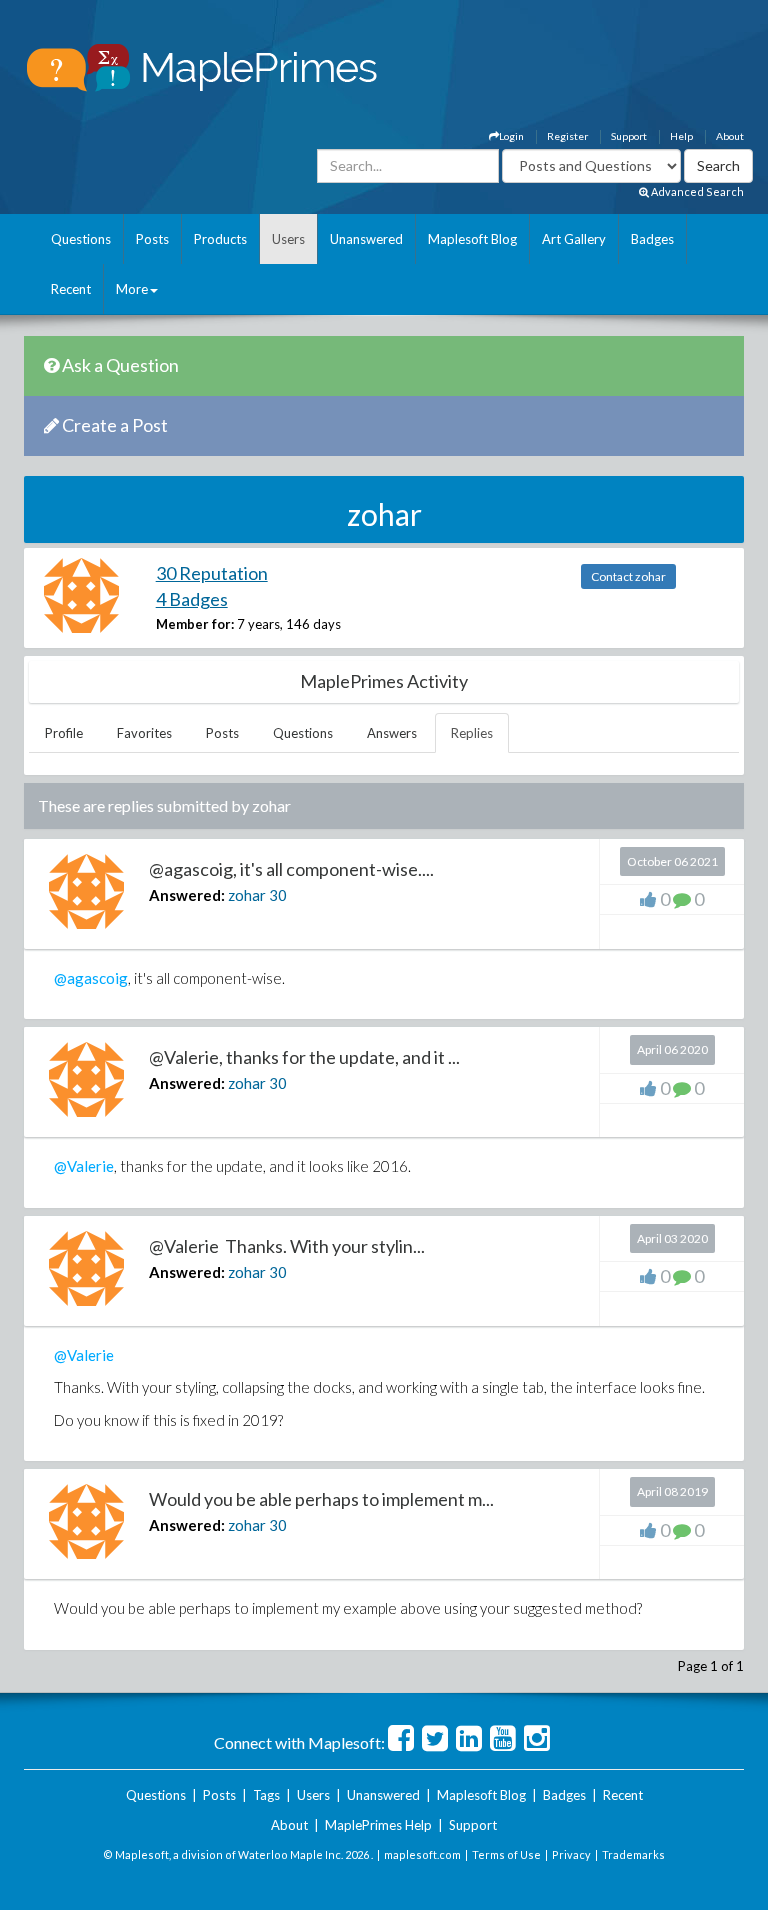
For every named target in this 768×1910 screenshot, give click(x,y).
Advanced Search (696, 191)
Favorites (144, 733)
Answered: (187, 895)
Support (629, 136)
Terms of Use (506, 1854)
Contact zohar (628, 576)
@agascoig (91, 978)
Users (288, 239)
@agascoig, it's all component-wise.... (291, 869)
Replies (472, 733)
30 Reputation (212, 573)
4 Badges (192, 599)
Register (567, 136)
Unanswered (366, 239)
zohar (247, 895)
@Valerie (84, 1166)
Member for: (195, 624)
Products (220, 239)
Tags (266, 1795)
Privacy (571, 1854)
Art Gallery (574, 239)
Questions (81, 239)
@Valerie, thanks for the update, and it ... (304, 1057)
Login (511, 136)
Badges (652, 239)
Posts (152, 239)
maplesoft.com (422, 1854)
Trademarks (633, 1854)
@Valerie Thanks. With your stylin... (287, 1246)
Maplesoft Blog (472, 239)
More (132, 289)
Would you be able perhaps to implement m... (321, 1499)
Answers (392, 733)
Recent (71, 289)
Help (681, 136)
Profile (64, 733)
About (730, 136)
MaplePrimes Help (378, 1825)
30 (278, 895)
